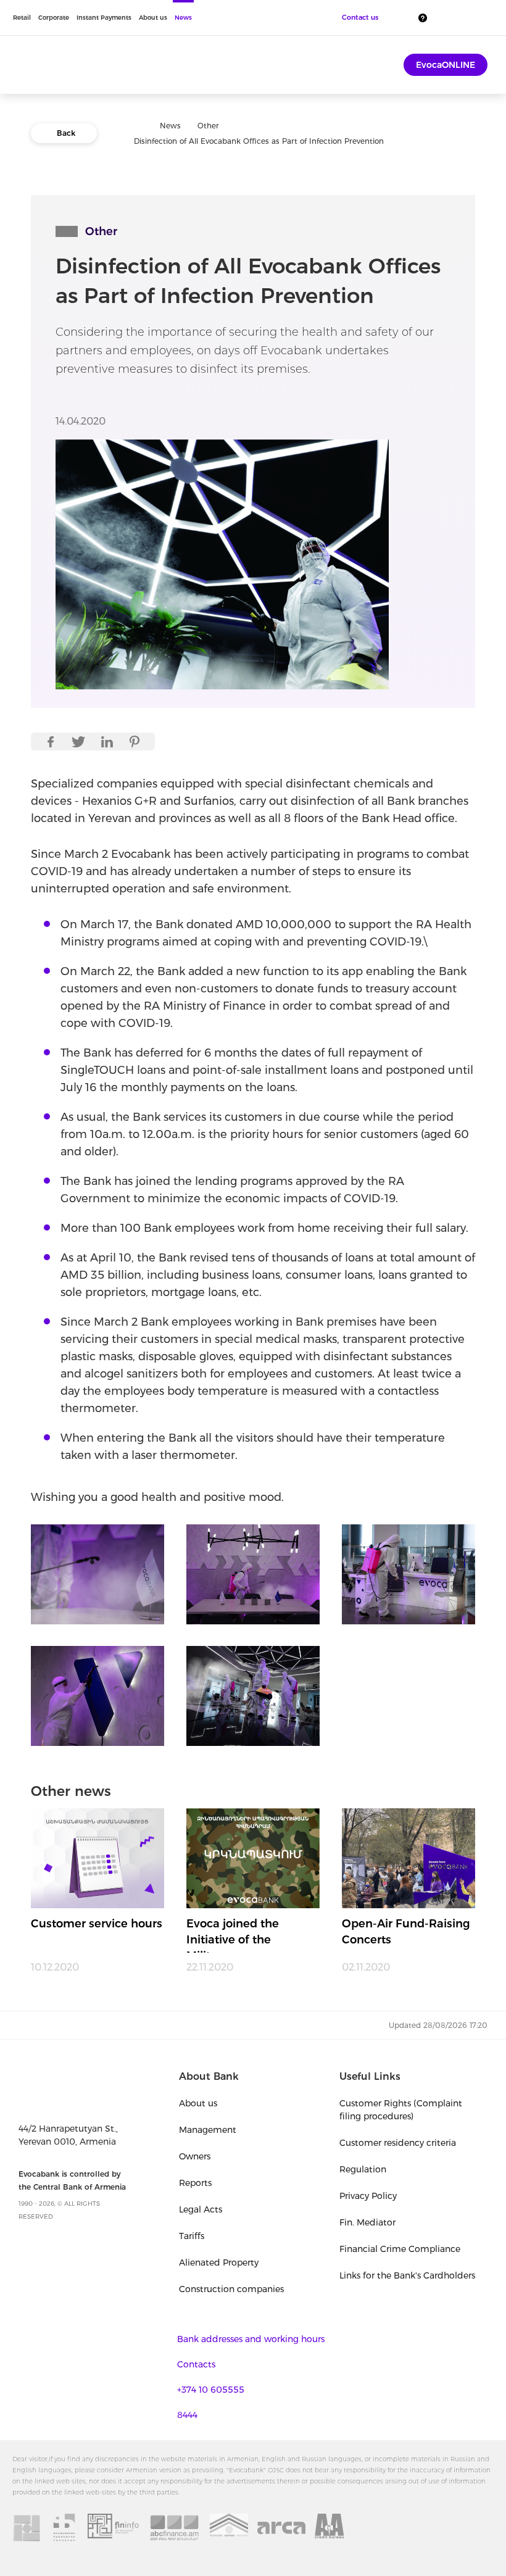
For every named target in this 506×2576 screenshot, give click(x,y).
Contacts (196, 2364)
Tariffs (192, 2236)
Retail (22, 18)
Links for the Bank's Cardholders (407, 2275)
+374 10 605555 (211, 2390)
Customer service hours (97, 1924)
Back (66, 133)
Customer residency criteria (398, 2143)
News (183, 18)
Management (208, 2130)
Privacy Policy (368, 2196)
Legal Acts (201, 2209)
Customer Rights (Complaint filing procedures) (401, 2110)
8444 (187, 2415)
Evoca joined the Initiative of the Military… (233, 1935)
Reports (195, 2183)
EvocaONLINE (446, 65)
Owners (195, 2156)
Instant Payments (104, 18)
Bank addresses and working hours (251, 2339)
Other (208, 126)
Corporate (54, 18)
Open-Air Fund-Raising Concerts (406, 1932)
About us (153, 18)
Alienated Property (219, 2262)
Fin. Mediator (367, 2222)
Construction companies (231, 2289)
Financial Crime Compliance (400, 2249)
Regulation (363, 2169)
